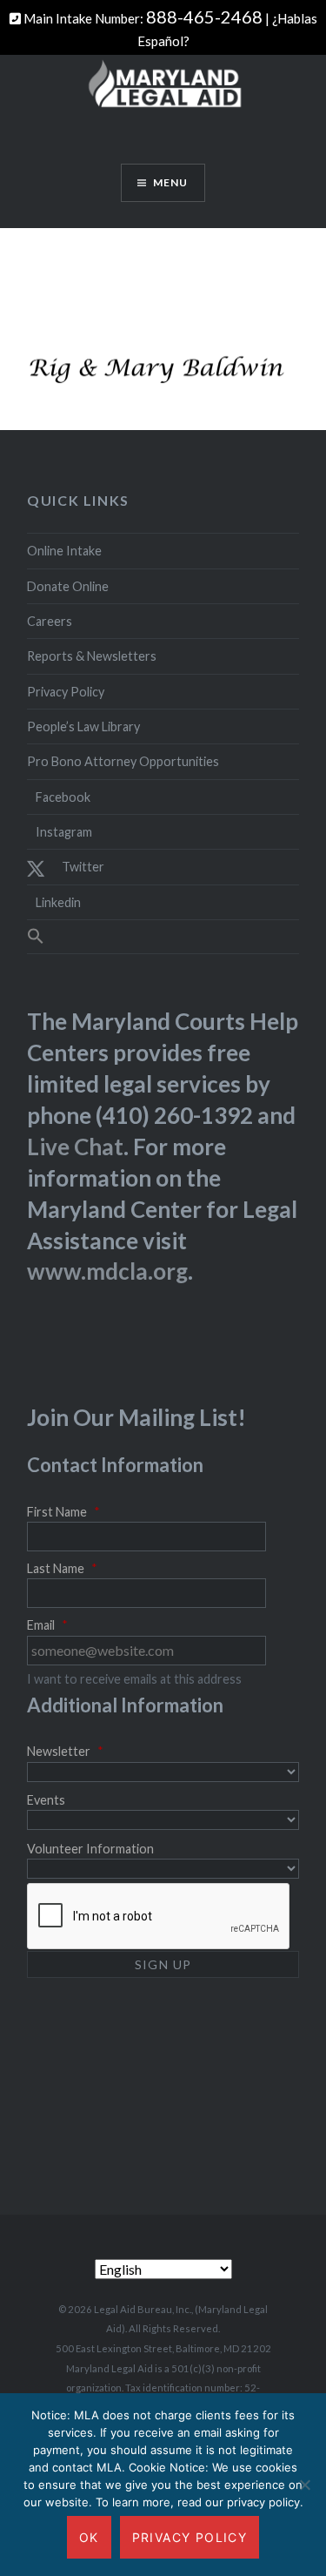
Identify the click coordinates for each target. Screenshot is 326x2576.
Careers (50, 621)
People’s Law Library (83, 726)
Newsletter (65, 1751)
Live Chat (75, 1147)
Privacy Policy (66, 692)
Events (46, 1800)
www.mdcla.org (107, 1271)
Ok (89, 2537)
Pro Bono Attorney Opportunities (123, 761)
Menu (171, 182)
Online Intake (64, 551)
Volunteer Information (90, 1849)
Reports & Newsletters (92, 656)
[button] (163, 937)
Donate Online (68, 586)
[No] (304, 2485)
